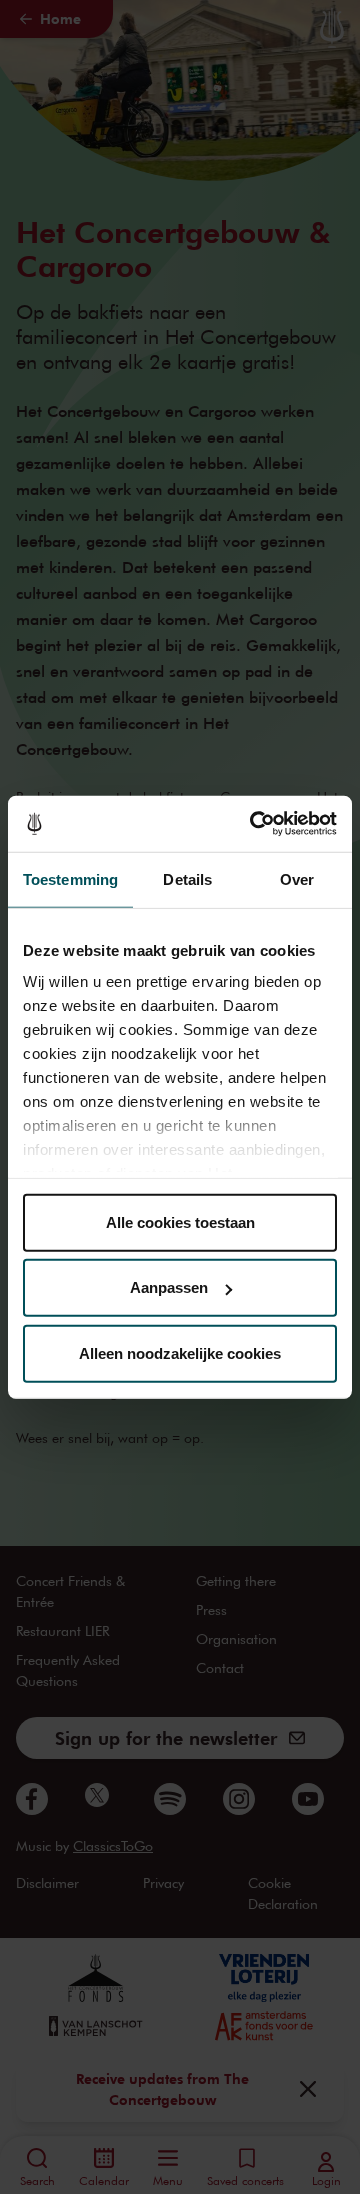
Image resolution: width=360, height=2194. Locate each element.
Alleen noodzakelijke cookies (180, 1352)
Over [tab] (297, 878)
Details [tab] (187, 878)
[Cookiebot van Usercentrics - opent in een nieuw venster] (254, 824)
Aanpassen (169, 1287)
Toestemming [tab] (70, 878)
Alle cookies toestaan (180, 1221)
